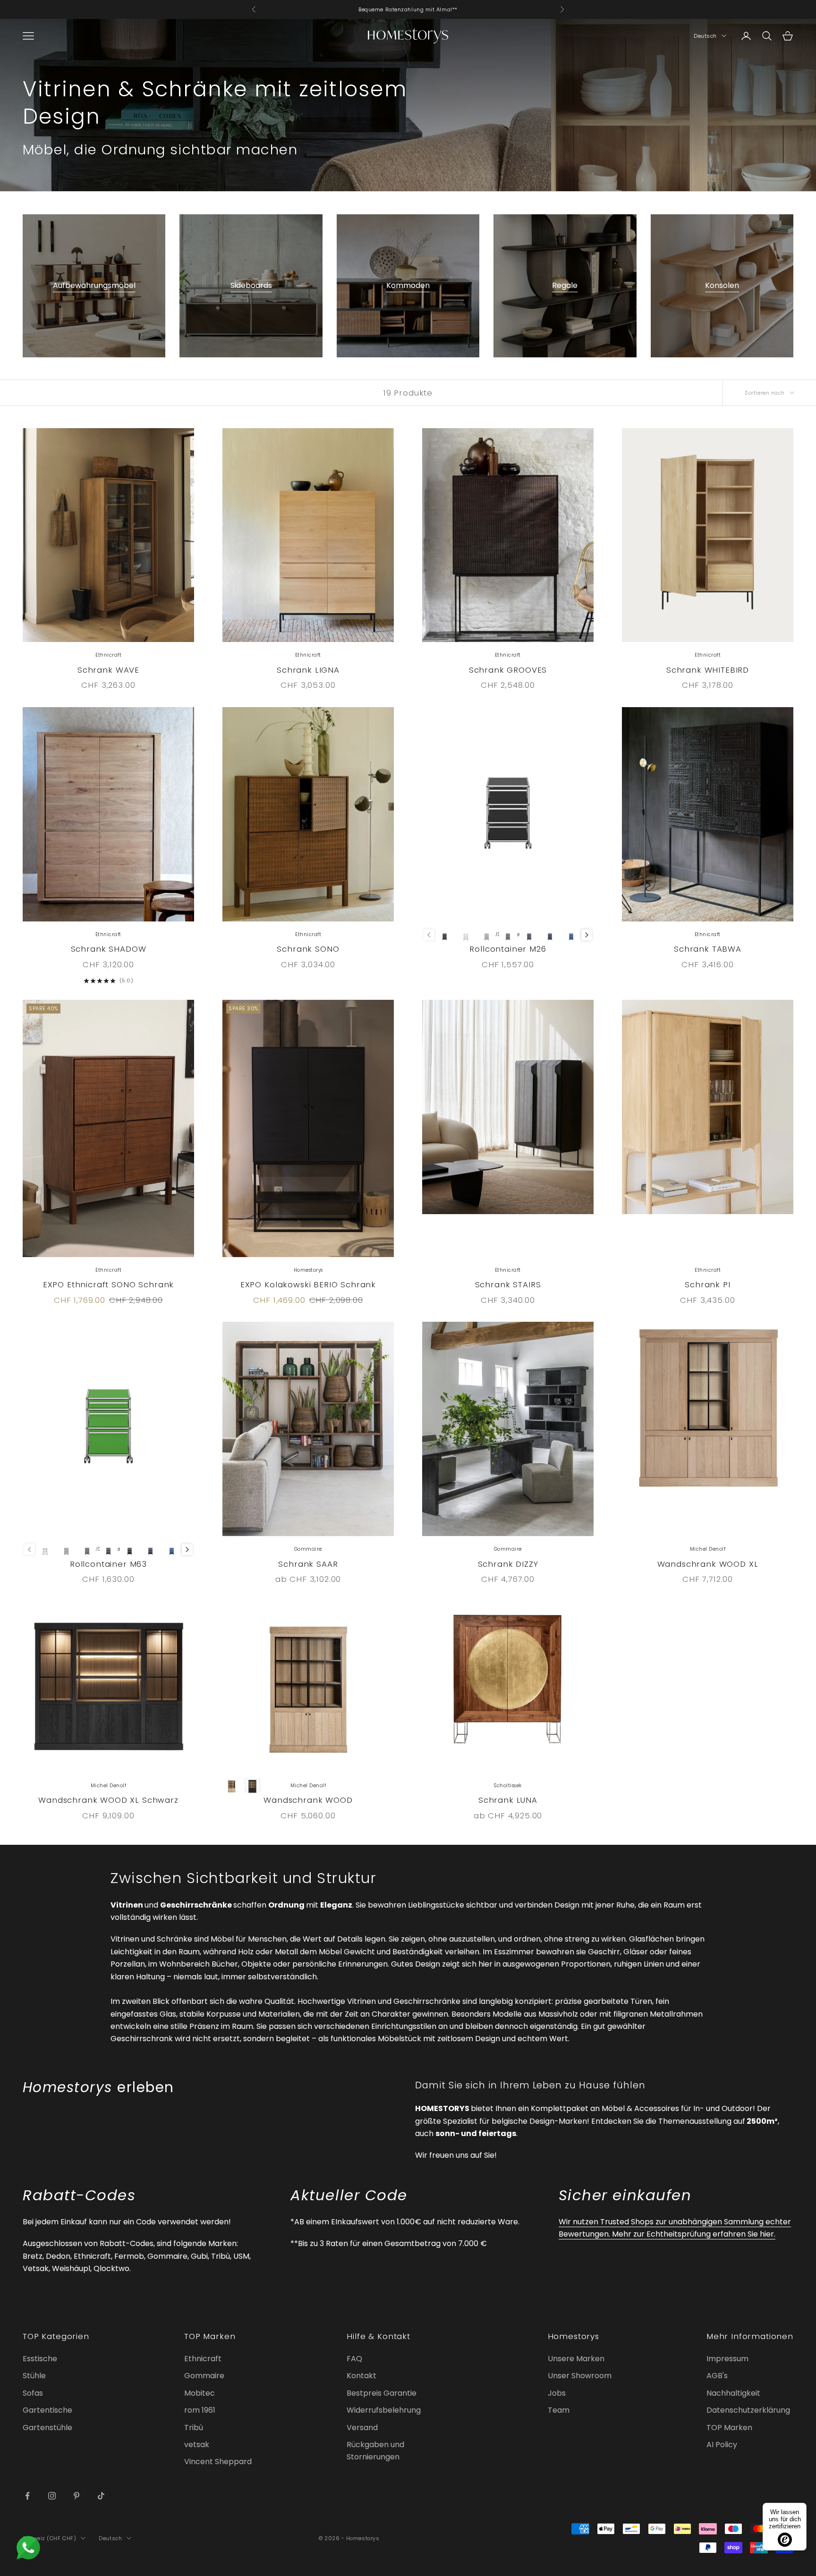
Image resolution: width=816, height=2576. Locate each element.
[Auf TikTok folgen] (101, 2496)
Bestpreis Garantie (382, 2393)
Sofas (33, 2393)
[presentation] (587, 935)
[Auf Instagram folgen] (52, 2496)
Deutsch (705, 36)
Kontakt (361, 2376)
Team (559, 2410)
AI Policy (722, 2445)
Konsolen (722, 285)
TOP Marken (729, 2428)
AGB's (717, 2376)
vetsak (197, 2445)
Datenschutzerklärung (748, 2410)
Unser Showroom (580, 2376)
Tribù (194, 2428)
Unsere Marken (576, 2359)
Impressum (727, 2359)
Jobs (557, 2393)
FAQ (354, 2359)
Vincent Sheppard (218, 2462)
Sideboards (251, 285)
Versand (362, 2428)
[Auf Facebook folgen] (27, 2496)
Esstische (40, 2359)
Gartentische (47, 2410)
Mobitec (200, 2393)
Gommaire (204, 2376)
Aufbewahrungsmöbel (94, 285)
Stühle (34, 2376)
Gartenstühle (47, 2428)
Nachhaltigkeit (733, 2393)
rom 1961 (200, 2410)
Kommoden (408, 285)
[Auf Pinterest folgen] (76, 2496)
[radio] (445, 935)
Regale (565, 285)
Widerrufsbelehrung (384, 2410)
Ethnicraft (203, 2359)
